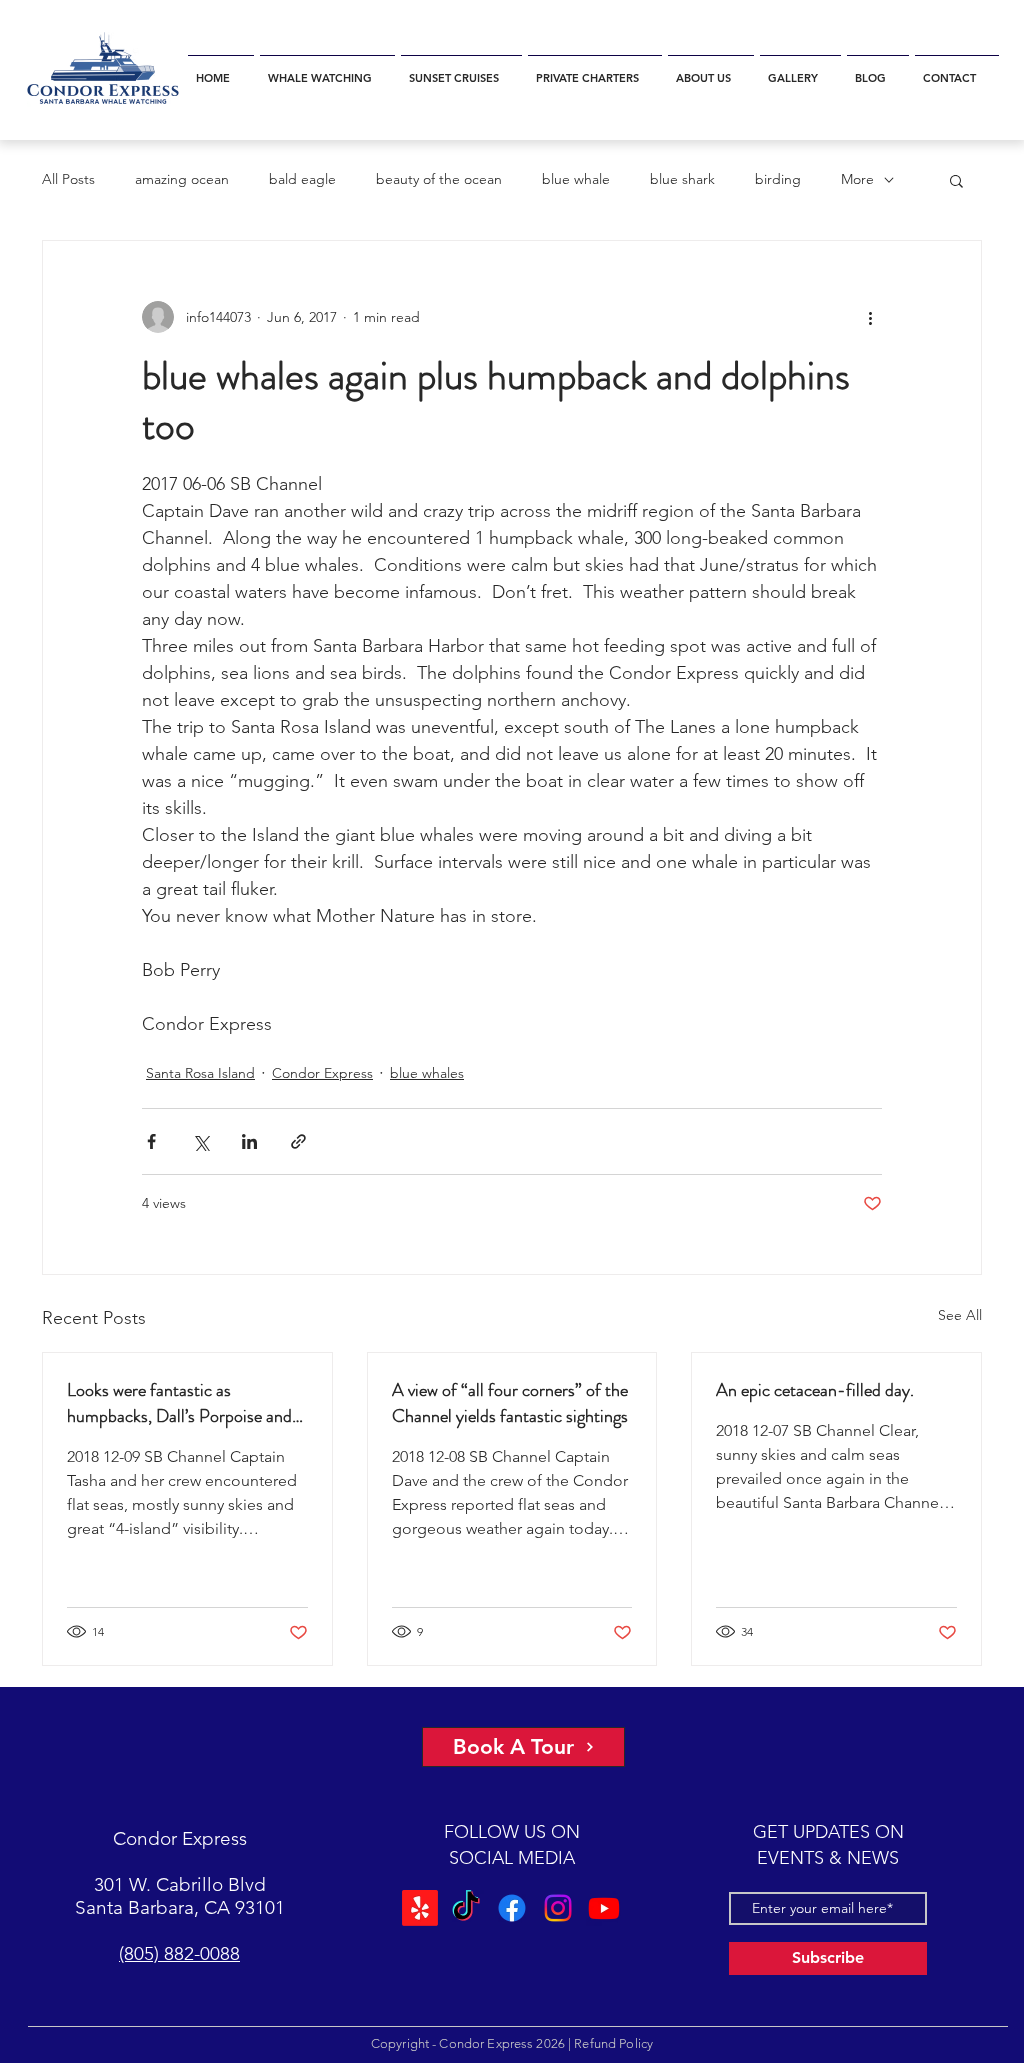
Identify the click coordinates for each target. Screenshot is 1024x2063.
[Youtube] (604, 1908)
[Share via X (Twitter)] (200, 1141)
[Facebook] (512, 1908)
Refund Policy (613, 2043)
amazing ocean (182, 179)
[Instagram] (558, 1908)
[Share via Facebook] (151, 1141)
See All (960, 1315)
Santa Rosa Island (200, 1073)
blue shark (682, 179)
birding (778, 179)
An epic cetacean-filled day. (815, 1390)
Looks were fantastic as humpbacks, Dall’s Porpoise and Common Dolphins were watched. (187, 1403)
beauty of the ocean (439, 179)
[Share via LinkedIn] (249, 1141)
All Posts (68, 179)
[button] (327, 69)
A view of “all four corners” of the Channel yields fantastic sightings (510, 1403)
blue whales (427, 1073)
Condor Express (322, 1073)
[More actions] (870, 317)
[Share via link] (298, 1141)
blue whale (576, 179)
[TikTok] (466, 1908)
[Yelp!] (420, 1908)
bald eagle (302, 179)
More (857, 179)
